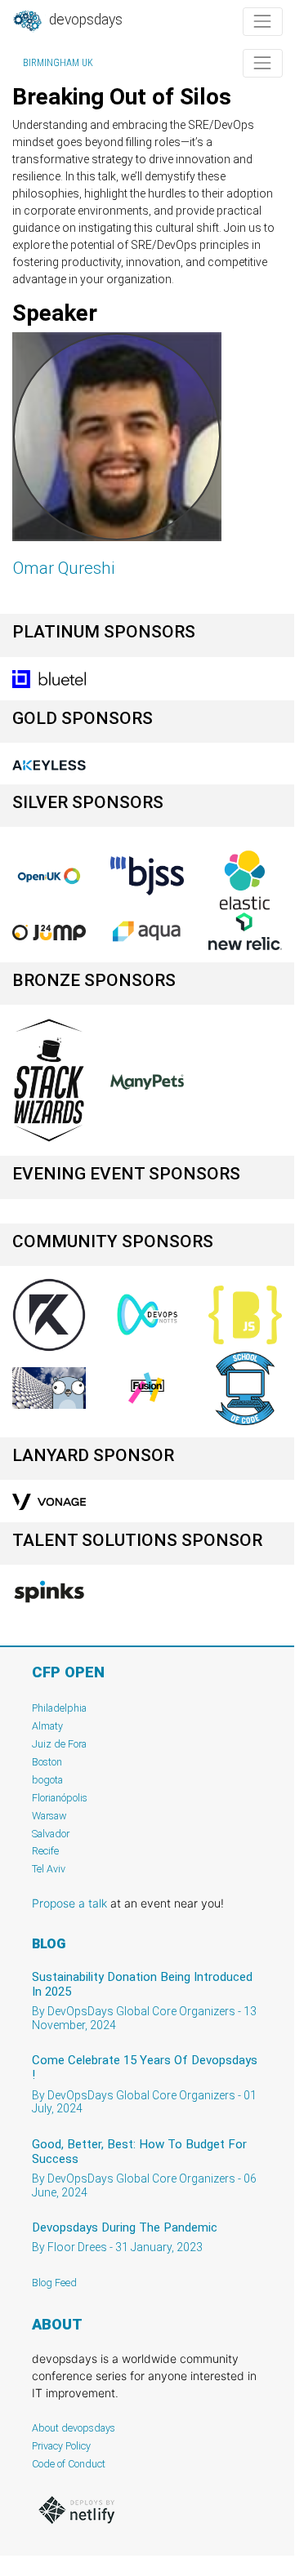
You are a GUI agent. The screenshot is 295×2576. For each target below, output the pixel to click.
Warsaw (49, 1816)
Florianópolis (60, 1798)
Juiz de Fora (59, 1744)
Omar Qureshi (64, 568)
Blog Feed (54, 2283)
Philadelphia (59, 1708)
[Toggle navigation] (263, 22)
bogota (47, 1780)
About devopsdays (74, 2428)
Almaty (47, 1726)
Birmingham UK (58, 63)
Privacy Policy (61, 2446)
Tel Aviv (49, 1869)
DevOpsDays (84, 20)
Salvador (51, 1834)
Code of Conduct (69, 2464)
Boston (47, 1762)
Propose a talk (69, 1903)
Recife (45, 1851)
